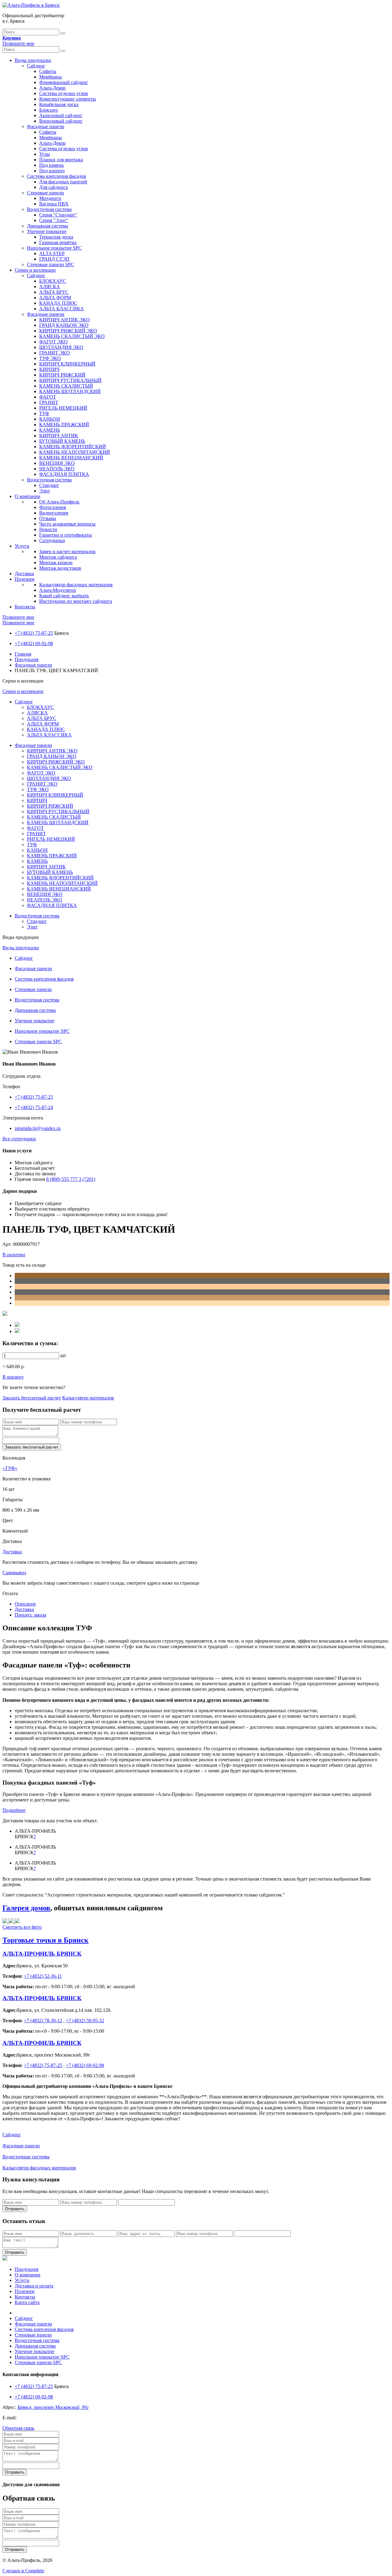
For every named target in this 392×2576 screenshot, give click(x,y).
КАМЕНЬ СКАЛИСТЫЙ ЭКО (72, 336)
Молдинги (50, 198)
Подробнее (14, 1810)
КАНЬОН (50, 419)
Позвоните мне (18, 43)
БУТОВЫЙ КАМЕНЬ (62, 441)
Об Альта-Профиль (59, 502)
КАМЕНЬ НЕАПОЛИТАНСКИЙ (75, 452)
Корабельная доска (59, 104)
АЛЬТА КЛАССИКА (62, 309)
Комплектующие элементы (68, 99)
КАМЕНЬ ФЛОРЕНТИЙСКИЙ (73, 447)
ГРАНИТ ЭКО (55, 353)
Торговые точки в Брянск (45, 1940)
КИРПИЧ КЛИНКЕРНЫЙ (67, 364)
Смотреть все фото (22, 1927)
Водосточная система (49, 209)
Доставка (24, 574)
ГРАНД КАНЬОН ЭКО (64, 325)
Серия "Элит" (54, 220)
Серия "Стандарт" (58, 215)
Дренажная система (47, 226)
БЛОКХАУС (53, 281)
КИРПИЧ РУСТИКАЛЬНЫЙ (70, 380)
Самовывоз (14, 1573)
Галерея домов (26, 1908)
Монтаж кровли (56, 563)
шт (63, 1355)
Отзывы (48, 518)
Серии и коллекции (35, 270)
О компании (28, 496)
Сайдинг (36, 66)
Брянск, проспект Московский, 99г (53, 2407)
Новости (48, 529)
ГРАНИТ (49, 402)
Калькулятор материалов (88, 1398)
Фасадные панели (46, 126)
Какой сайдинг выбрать (64, 596)
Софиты (48, 71)
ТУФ (44, 413)
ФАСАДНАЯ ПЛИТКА (64, 474)
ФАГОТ (48, 397)
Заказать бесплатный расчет (32, 1398)
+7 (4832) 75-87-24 (34, 1107)
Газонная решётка (58, 242)
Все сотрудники (19, 1139)
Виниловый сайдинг (61, 121)
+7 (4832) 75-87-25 (34, 633)
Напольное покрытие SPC (54, 248)
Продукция (26, 659)
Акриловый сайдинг (61, 115)
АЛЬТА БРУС (54, 292)
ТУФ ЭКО (50, 358)
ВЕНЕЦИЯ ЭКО (57, 463)
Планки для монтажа (61, 160)
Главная (23, 654)
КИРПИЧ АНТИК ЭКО (64, 320)
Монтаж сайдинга (58, 557)
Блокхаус (49, 110)
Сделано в (23, 2571)
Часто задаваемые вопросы (67, 524)
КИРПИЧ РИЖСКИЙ (62, 375)
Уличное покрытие (47, 231)
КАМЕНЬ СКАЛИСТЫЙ (66, 386)
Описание (25, 1604)
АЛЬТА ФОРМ (55, 298)
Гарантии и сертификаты (66, 535)
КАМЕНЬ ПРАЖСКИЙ (64, 425)
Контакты (25, 607)
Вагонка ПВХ (54, 204)
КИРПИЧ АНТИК (59, 436)
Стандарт (49, 485)
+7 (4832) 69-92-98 (34, 643)
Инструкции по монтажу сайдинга (76, 601)
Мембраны (51, 77)
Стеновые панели (45, 193)
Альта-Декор (52, 88)
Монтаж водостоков (60, 568)
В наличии (14, 1255)
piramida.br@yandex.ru (38, 1128)
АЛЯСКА (50, 287)
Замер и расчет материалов (67, 551)
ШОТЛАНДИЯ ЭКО (61, 347)
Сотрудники (52, 540)
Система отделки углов (64, 93)
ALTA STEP (52, 253)
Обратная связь (18, 2428)
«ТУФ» (10, 1468)
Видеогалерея (54, 513)
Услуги (22, 546)
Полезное (25, 579)
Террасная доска (56, 237)
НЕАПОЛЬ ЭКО (57, 469)
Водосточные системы (26, 2157)
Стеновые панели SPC (51, 264)
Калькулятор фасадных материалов (76, 585)
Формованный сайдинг (64, 82)
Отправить (15, 2209)
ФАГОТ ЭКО (53, 342)
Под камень (51, 165)
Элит (45, 491)
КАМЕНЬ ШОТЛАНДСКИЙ (70, 391)
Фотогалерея (53, 507)
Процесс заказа (30, 1615)
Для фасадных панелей (63, 182)
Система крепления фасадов (57, 176)
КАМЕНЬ (50, 430)
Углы (45, 154)
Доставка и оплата (34, 2286)
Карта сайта (27, 2302)
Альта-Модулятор (58, 590)
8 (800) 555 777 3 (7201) (71, 1179)
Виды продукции (33, 60)
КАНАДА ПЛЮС (58, 303)
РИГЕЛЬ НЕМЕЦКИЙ (63, 408)
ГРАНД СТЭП (54, 259)
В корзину (13, 1377)
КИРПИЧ (49, 369)
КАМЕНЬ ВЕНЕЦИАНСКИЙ (71, 458)
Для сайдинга (53, 187)
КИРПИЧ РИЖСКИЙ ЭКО (68, 331)
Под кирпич (52, 171)
